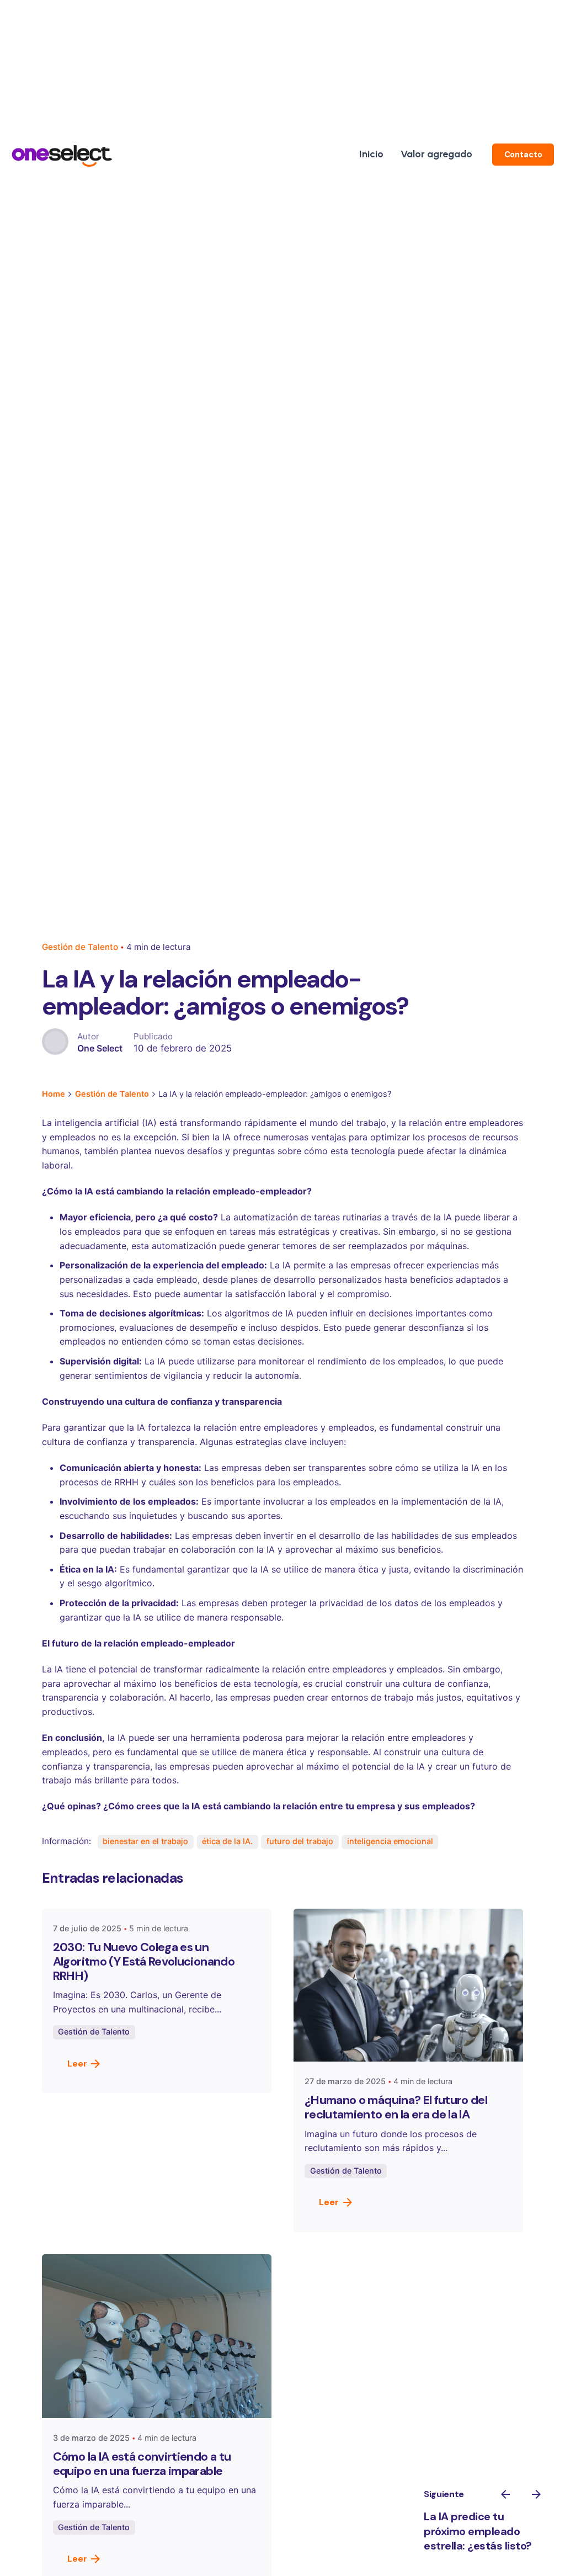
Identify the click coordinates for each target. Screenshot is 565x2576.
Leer (77, 2064)
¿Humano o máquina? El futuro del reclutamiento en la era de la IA (396, 2107)
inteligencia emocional (390, 1841)
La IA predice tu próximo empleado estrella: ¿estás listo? (478, 2531)
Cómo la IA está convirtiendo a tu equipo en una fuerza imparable (142, 2464)
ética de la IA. (227, 1841)
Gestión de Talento (80, 947)
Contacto (523, 155)
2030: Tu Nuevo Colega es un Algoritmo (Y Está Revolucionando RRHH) (144, 1961)
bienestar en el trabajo (145, 1841)
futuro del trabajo (300, 1841)
